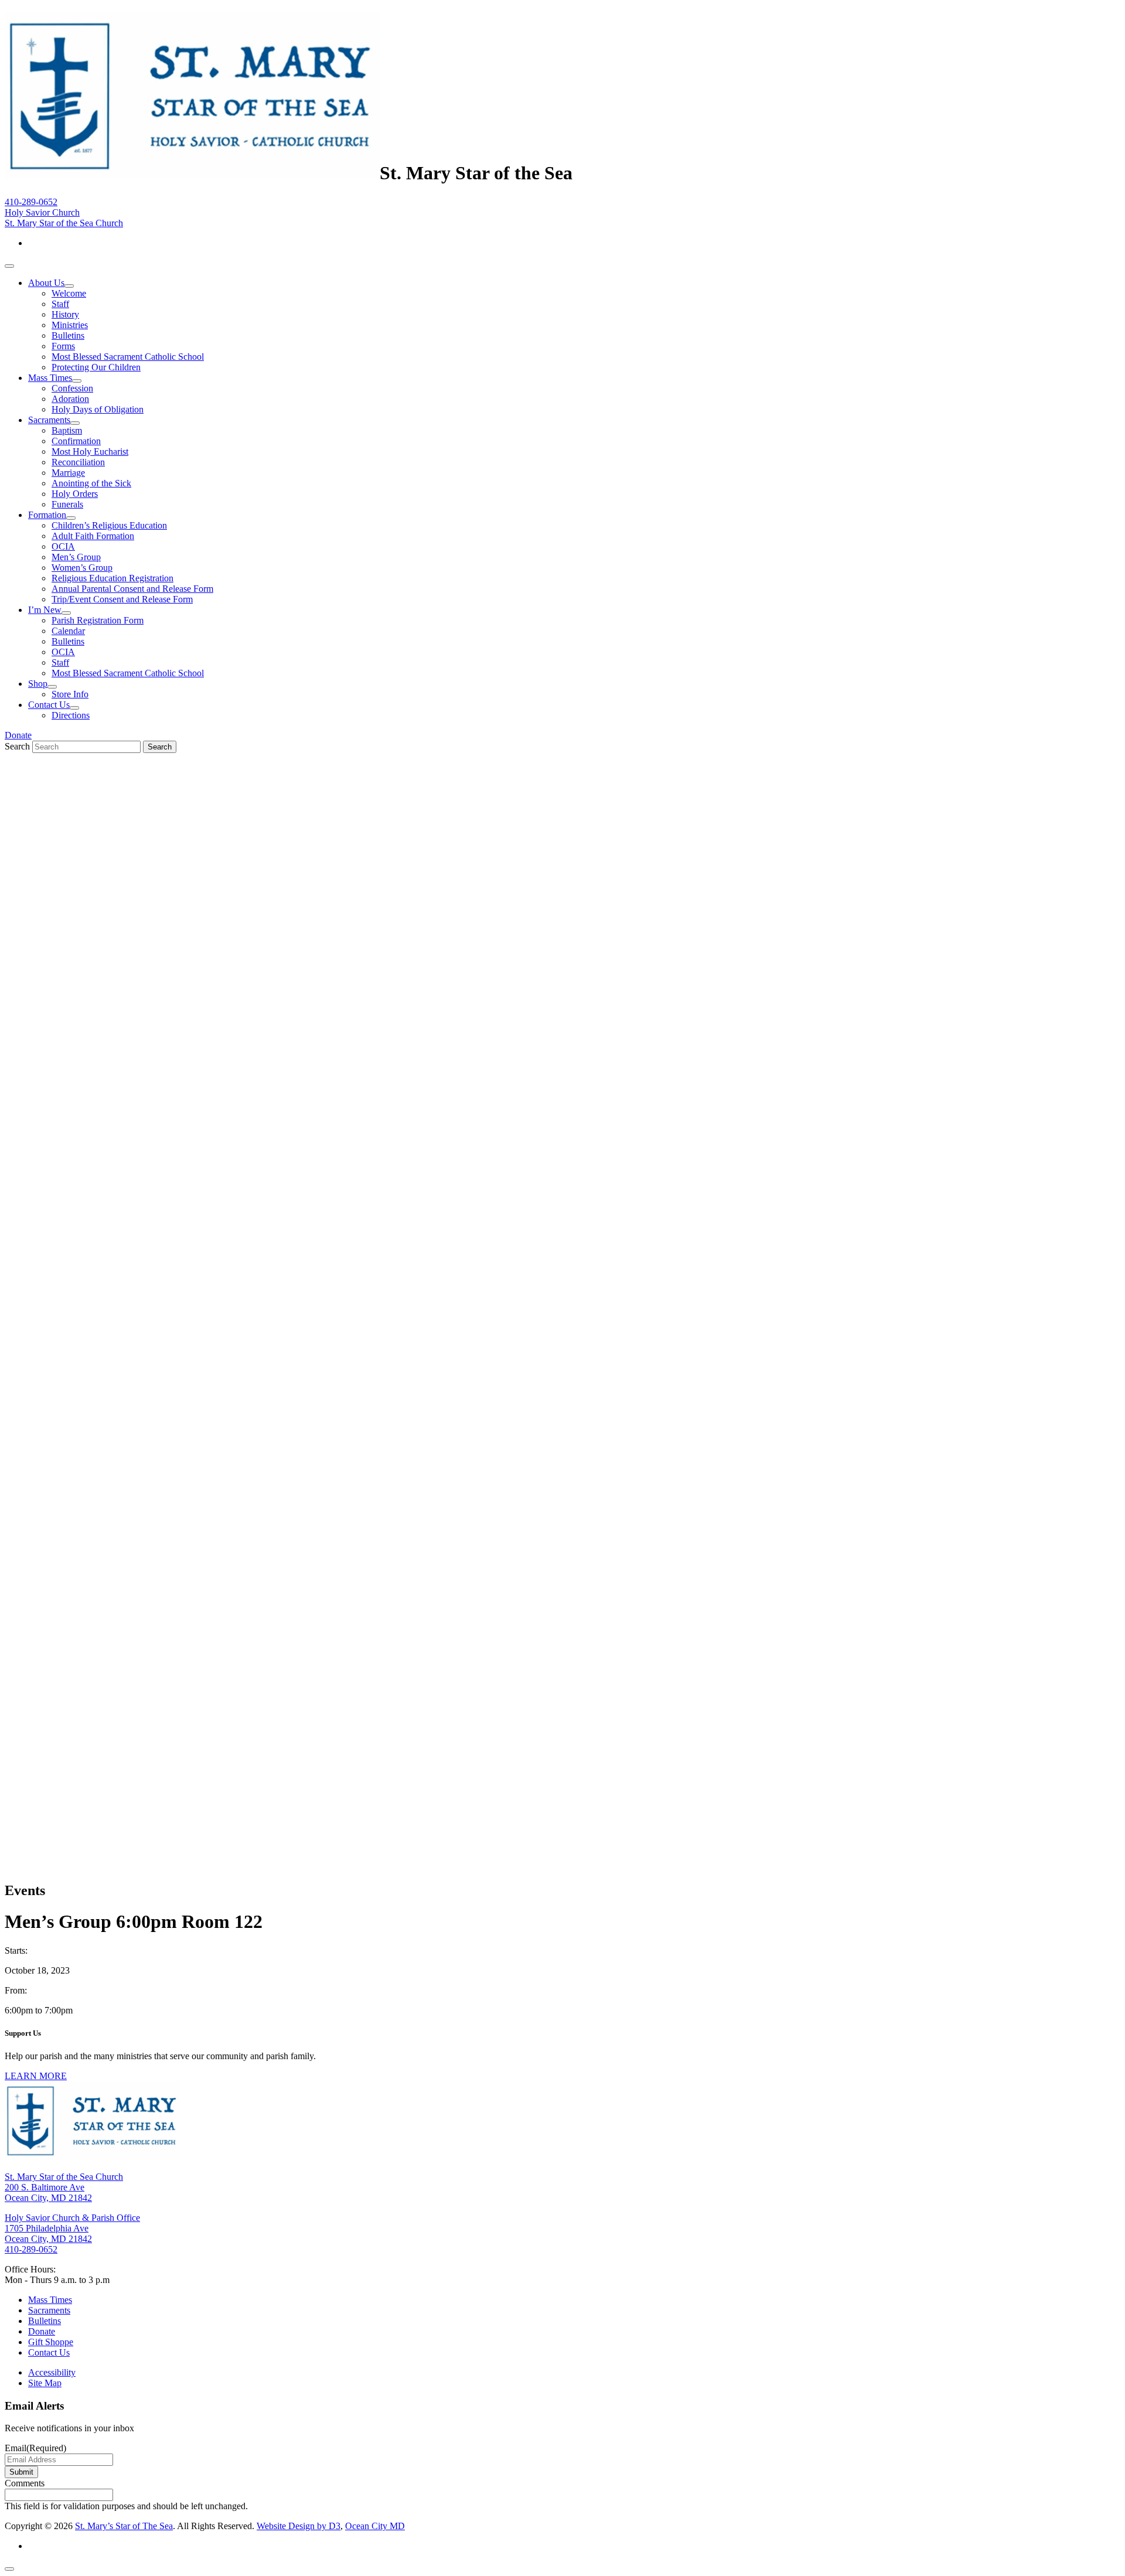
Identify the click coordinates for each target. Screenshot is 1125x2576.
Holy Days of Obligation (98, 409)
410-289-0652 (31, 202)
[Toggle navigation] (9, 266)
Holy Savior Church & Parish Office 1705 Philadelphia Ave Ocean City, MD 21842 (72, 2228)
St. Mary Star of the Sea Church (64, 223)
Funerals (67, 504)
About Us (46, 283)
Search (17, 746)
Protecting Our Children (96, 367)
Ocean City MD (375, 2526)
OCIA (63, 546)
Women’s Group (82, 568)
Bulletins (68, 335)
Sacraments (49, 420)
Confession (72, 388)
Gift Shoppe (51, 2342)
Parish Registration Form (98, 620)
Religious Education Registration (112, 578)
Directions (71, 715)
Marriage (68, 473)
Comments (25, 2483)
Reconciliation (78, 462)
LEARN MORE (36, 2076)
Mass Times (50, 378)
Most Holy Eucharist (90, 452)
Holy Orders (75, 494)
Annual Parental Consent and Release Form (132, 589)
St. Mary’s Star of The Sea (124, 2526)
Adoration (70, 399)
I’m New (45, 610)
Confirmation (76, 441)
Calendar (68, 631)
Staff (60, 304)
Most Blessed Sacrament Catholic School (128, 357)
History (65, 314)
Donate (18, 735)
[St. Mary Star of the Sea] (192, 173)
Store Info (70, 694)
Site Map (45, 2383)
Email (35, 2448)
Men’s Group (76, 557)
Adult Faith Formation (93, 536)
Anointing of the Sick (91, 483)
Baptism (67, 430)
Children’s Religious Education (109, 525)
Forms (63, 346)
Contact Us (49, 705)
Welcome (69, 293)
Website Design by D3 (299, 2526)
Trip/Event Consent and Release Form (122, 599)
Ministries (70, 325)
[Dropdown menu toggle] (69, 286)
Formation (47, 515)
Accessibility (52, 2372)
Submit (21, 2472)
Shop (38, 684)
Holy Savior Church (42, 212)
